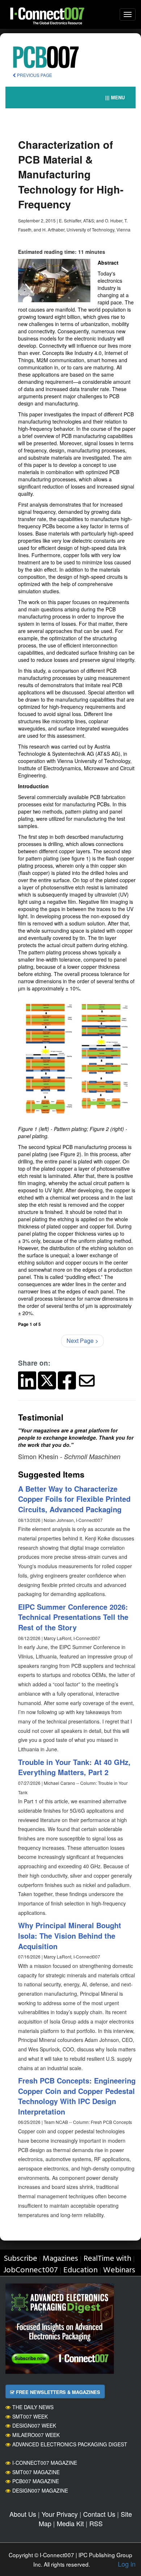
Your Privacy (60, 2514)
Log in (127, 2564)
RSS (96, 2523)
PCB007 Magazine (36, 2481)
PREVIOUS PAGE (34, 75)
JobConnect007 (31, 2270)
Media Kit (70, 2523)
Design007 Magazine (40, 2490)
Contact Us (99, 2514)
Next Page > (82, 1341)
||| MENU (115, 97)
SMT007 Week (30, 2416)
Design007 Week (34, 2425)
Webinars (119, 2270)
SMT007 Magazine (36, 2472)
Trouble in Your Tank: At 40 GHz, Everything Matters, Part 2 (74, 1767)
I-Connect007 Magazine (45, 2463)
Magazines (60, 2259)
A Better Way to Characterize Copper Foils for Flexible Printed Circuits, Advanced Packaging (74, 1499)
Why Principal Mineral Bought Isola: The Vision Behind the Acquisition (70, 1935)
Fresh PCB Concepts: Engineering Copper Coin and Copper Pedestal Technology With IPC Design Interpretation (77, 2096)
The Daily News (33, 2407)
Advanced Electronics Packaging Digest (70, 2444)
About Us (23, 2514)
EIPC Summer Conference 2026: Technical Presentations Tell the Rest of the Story (73, 1617)
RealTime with (107, 2259)
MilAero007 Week (36, 2435)
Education (80, 2270)
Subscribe (20, 2259)
